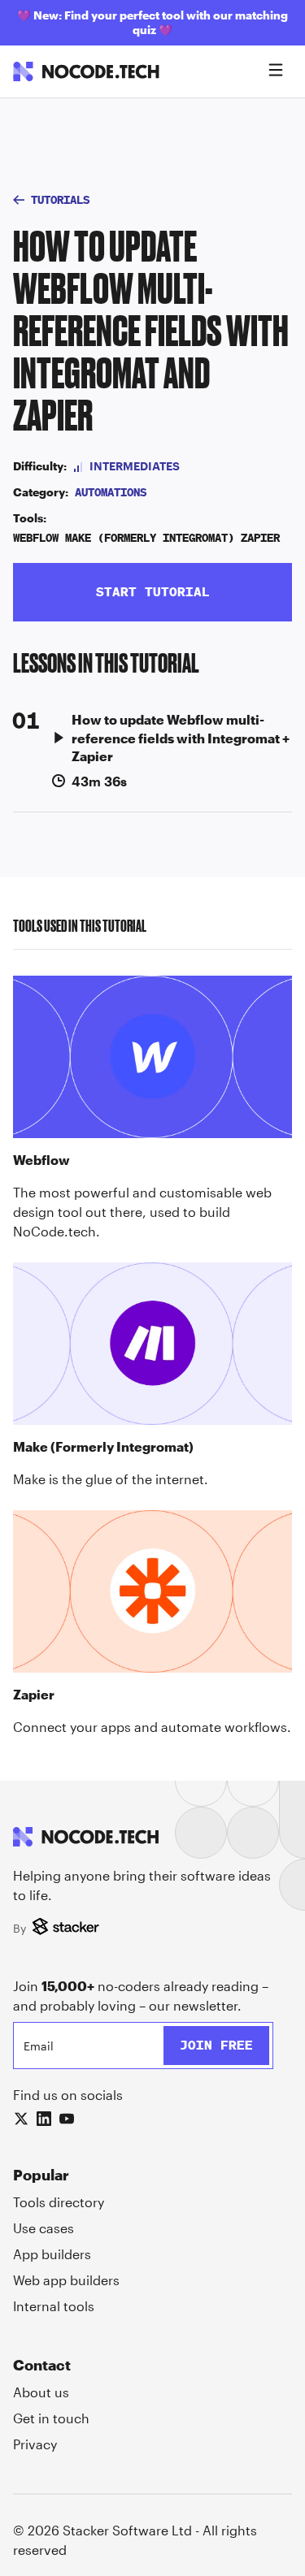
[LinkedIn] (44, 2119)
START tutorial (153, 592)
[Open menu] (276, 71)
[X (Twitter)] (21, 2119)
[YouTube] (67, 2119)
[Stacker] (68, 1928)
